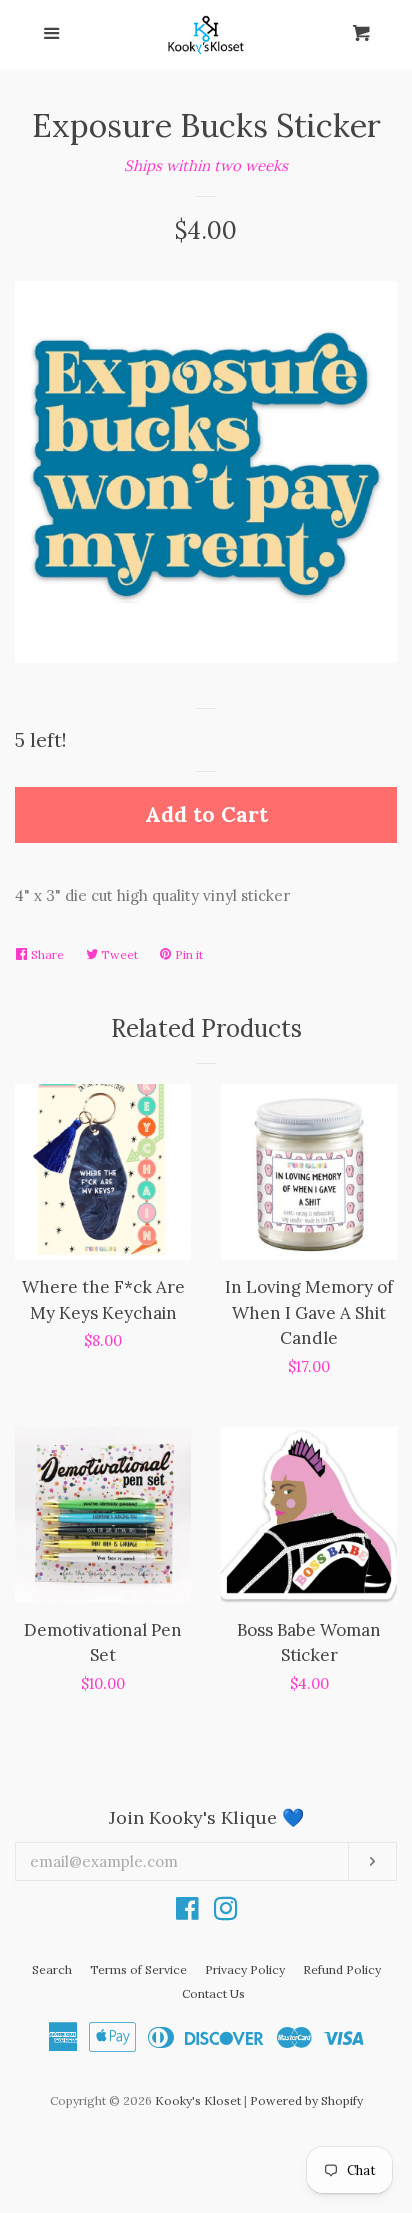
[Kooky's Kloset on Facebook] (187, 1912)
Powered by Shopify (306, 2100)
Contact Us (213, 1993)
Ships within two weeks (206, 165)
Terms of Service (138, 1969)
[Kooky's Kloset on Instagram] (226, 1912)
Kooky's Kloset (198, 2100)
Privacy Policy (245, 1969)
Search (52, 1969)
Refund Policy (342, 1969)
